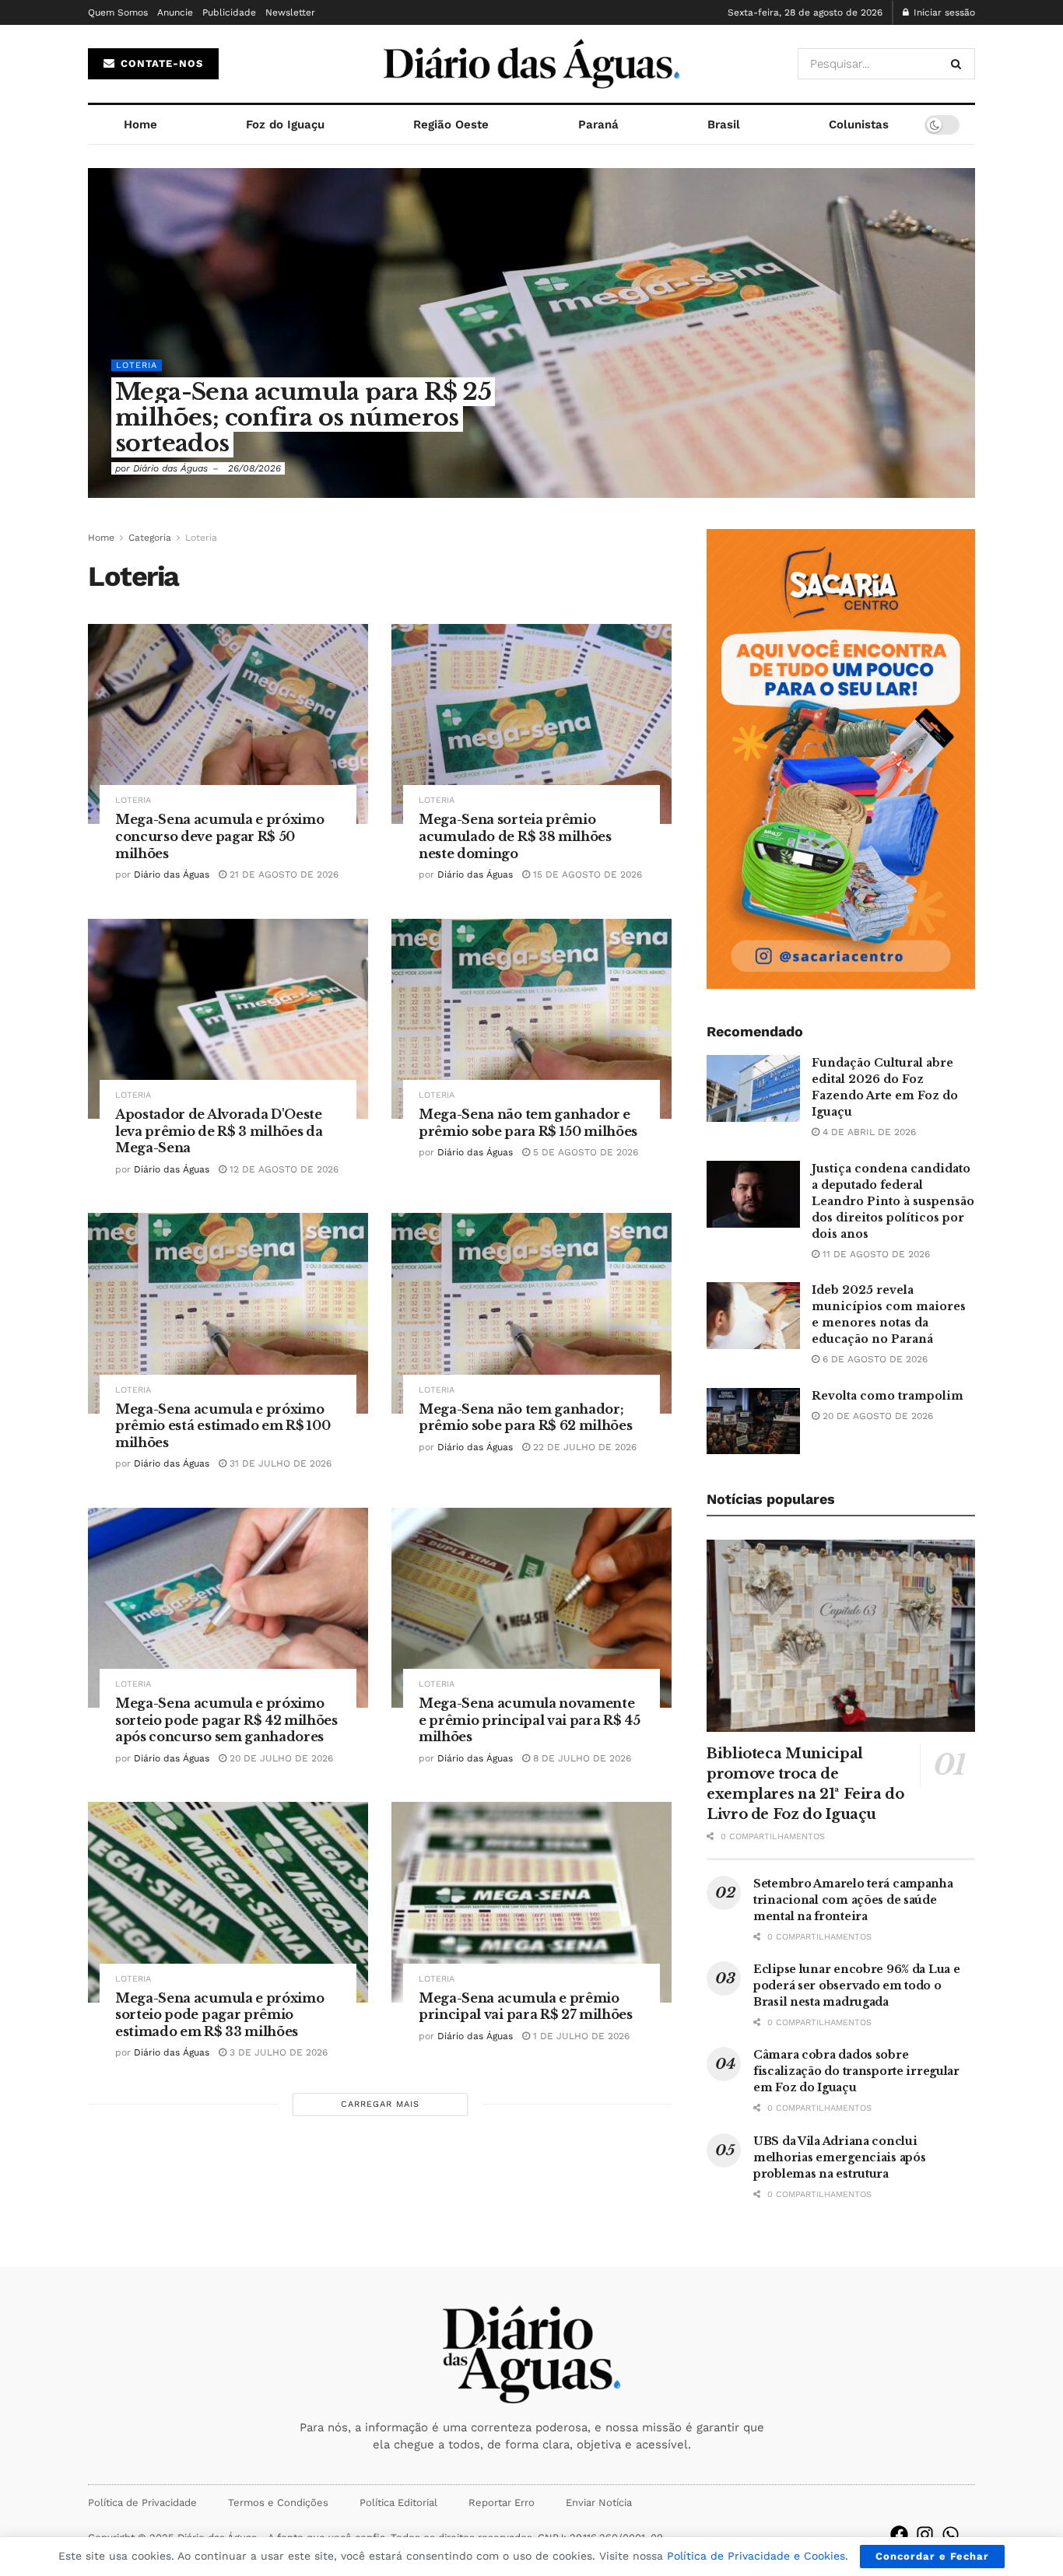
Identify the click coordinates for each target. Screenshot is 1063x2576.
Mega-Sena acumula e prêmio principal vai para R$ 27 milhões (526, 2006)
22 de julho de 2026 (583, 1447)
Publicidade (229, 12)
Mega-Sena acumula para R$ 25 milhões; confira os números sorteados (303, 417)
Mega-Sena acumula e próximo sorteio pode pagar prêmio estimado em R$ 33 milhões (219, 2015)
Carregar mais (380, 2104)
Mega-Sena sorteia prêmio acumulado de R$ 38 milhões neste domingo (515, 836)
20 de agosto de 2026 (876, 1416)
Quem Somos (118, 12)
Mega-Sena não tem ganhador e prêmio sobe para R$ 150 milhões (528, 1123)
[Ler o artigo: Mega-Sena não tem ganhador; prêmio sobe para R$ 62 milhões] (531, 1313)
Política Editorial (398, 2502)
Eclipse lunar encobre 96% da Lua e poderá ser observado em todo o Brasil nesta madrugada (856, 1985)
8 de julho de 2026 (581, 1758)
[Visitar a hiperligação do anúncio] (841, 759)
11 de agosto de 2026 (875, 1254)
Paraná (598, 124)
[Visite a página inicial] (531, 64)
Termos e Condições (278, 2502)
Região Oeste (451, 124)
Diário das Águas (170, 468)
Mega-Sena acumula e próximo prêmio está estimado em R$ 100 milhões (223, 1426)
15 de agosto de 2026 (586, 874)
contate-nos (160, 63)
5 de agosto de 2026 (584, 1152)
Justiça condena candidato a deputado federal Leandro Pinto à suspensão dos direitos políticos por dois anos (893, 1201)
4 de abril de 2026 (868, 1132)
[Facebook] (899, 2534)
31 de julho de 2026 (279, 1463)
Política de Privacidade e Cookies (756, 2556)
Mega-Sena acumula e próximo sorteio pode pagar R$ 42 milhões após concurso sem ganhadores (226, 1720)
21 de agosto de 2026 (282, 874)
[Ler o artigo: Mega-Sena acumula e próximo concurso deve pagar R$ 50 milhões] (228, 724)
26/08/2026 (254, 468)
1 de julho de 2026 (580, 2036)
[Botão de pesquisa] (959, 64)
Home (140, 124)
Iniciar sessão (943, 12)
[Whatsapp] (951, 2534)
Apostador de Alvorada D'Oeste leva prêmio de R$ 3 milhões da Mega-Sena (219, 1131)
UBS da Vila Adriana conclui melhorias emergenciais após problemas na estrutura (839, 2157)
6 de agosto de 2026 (874, 1359)
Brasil (724, 124)
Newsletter (290, 12)
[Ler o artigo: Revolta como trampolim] (753, 1421)
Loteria (137, 365)
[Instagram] (925, 2534)
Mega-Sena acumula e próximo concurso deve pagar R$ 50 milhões (219, 836)
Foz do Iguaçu (285, 124)
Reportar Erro (502, 2502)
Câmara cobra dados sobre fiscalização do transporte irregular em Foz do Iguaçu (856, 2071)
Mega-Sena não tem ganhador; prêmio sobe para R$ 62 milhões (525, 1418)
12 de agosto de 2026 (282, 1169)
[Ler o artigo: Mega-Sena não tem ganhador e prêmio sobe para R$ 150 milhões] (531, 1019)
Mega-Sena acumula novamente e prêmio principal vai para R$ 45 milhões (529, 1720)
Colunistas (859, 124)
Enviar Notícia (599, 2502)
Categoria (150, 538)
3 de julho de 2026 (277, 2052)
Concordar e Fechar (932, 2556)
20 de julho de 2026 (280, 1758)
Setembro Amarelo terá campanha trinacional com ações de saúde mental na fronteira (853, 1900)
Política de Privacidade (142, 2502)
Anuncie (175, 12)
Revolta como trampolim (888, 1396)
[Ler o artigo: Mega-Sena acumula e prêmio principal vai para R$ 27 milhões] (531, 1902)
